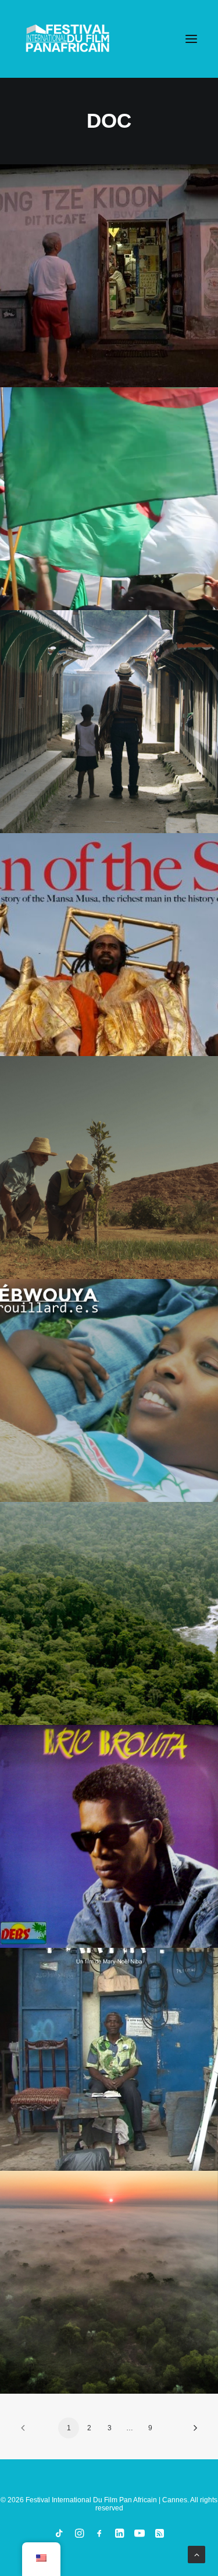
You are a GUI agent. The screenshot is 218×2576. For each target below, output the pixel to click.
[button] (191, 39)
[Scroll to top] (196, 2554)
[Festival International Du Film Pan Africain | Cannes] (67, 39)
